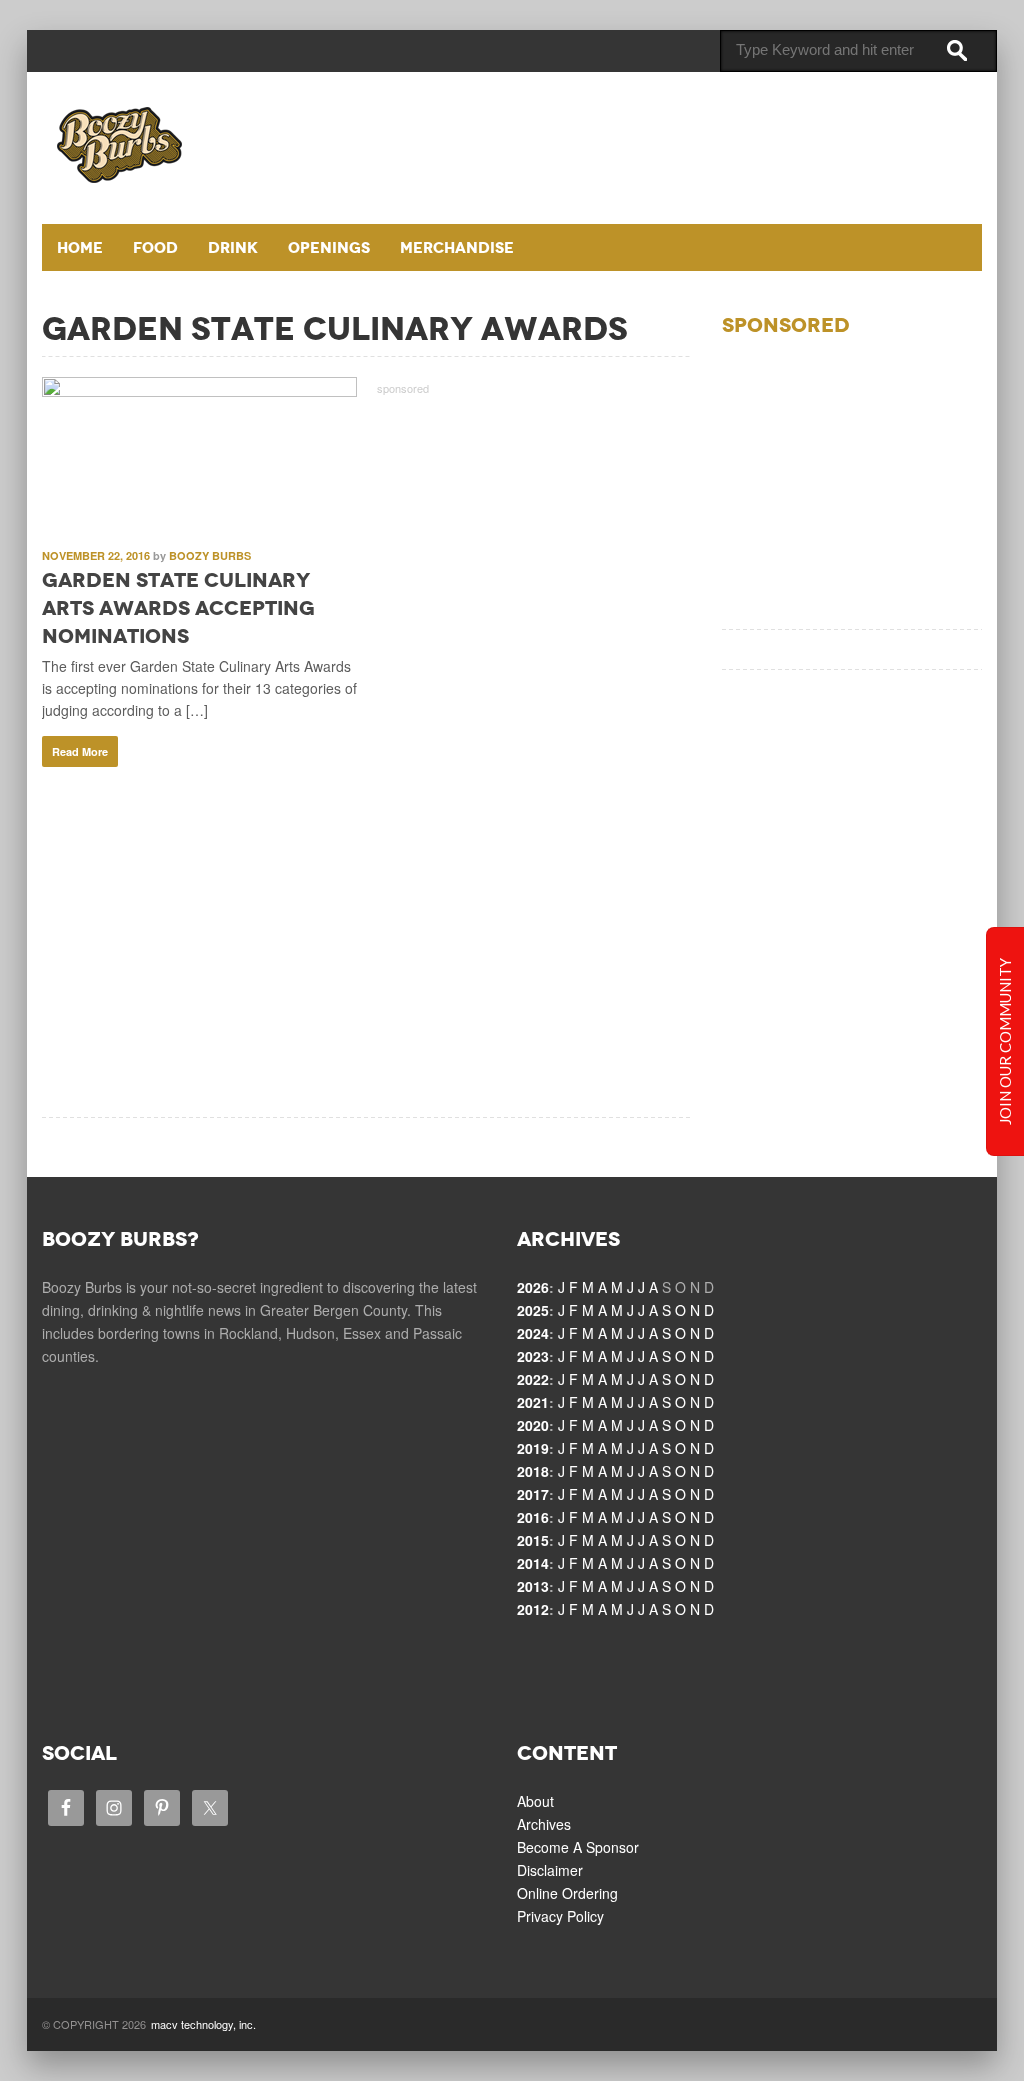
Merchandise (457, 247)
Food (155, 247)
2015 (533, 1540)
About (535, 1801)
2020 (533, 1425)
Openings (329, 247)
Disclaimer (550, 1870)
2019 (533, 1448)
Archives (544, 1824)
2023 (533, 1356)
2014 (533, 1563)
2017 (533, 1494)
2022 (533, 1379)
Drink (233, 247)
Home (80, 247)
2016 (533, 1517)
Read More (80, 751)
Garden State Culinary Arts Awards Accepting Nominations (178, 608)
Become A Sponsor (578, 1847)
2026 (533, 1287)
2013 (533, 1586)
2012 (533, 1609)
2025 (533, 1310)
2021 (533, 1402)
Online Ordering (567, 1893)
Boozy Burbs (210, 555)
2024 (533, 1333)
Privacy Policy (560, 1916)
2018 (533, 1471)
